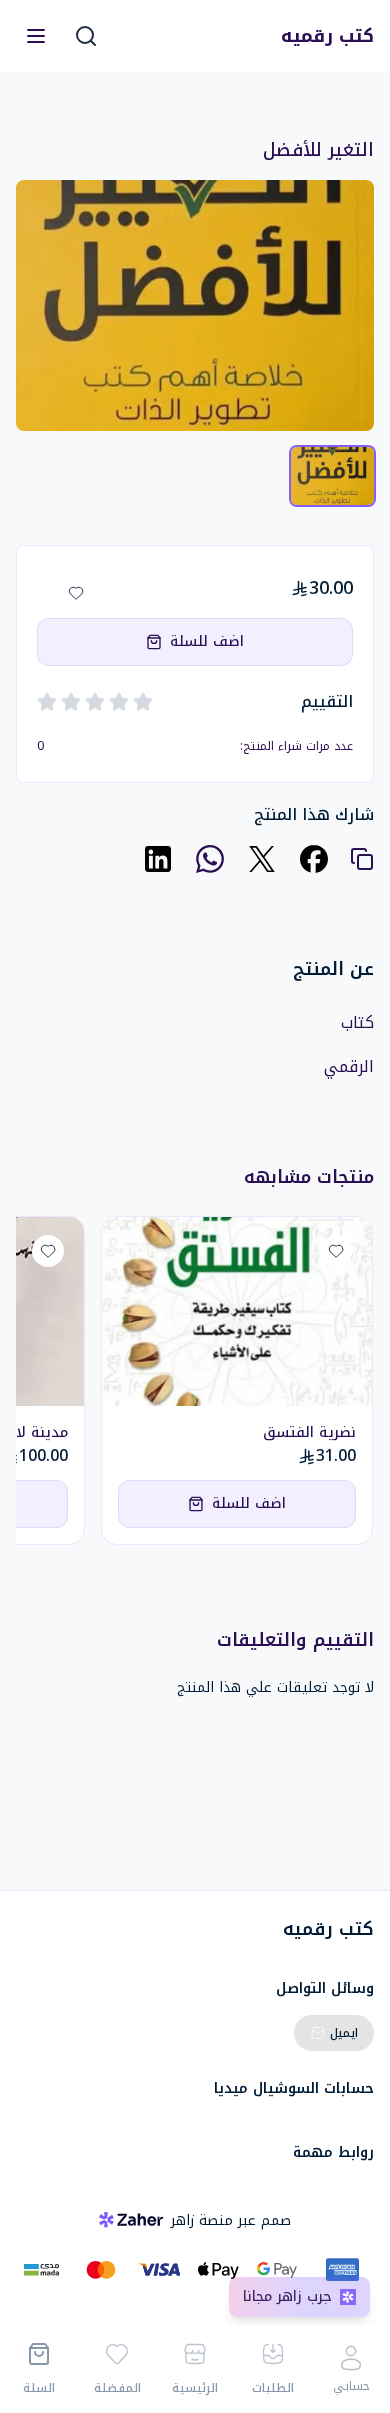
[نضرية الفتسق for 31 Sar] (237, 1311)
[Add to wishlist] (76, 593)
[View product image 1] (333, 476)
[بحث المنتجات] (86, 36)
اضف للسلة (207, 641)
